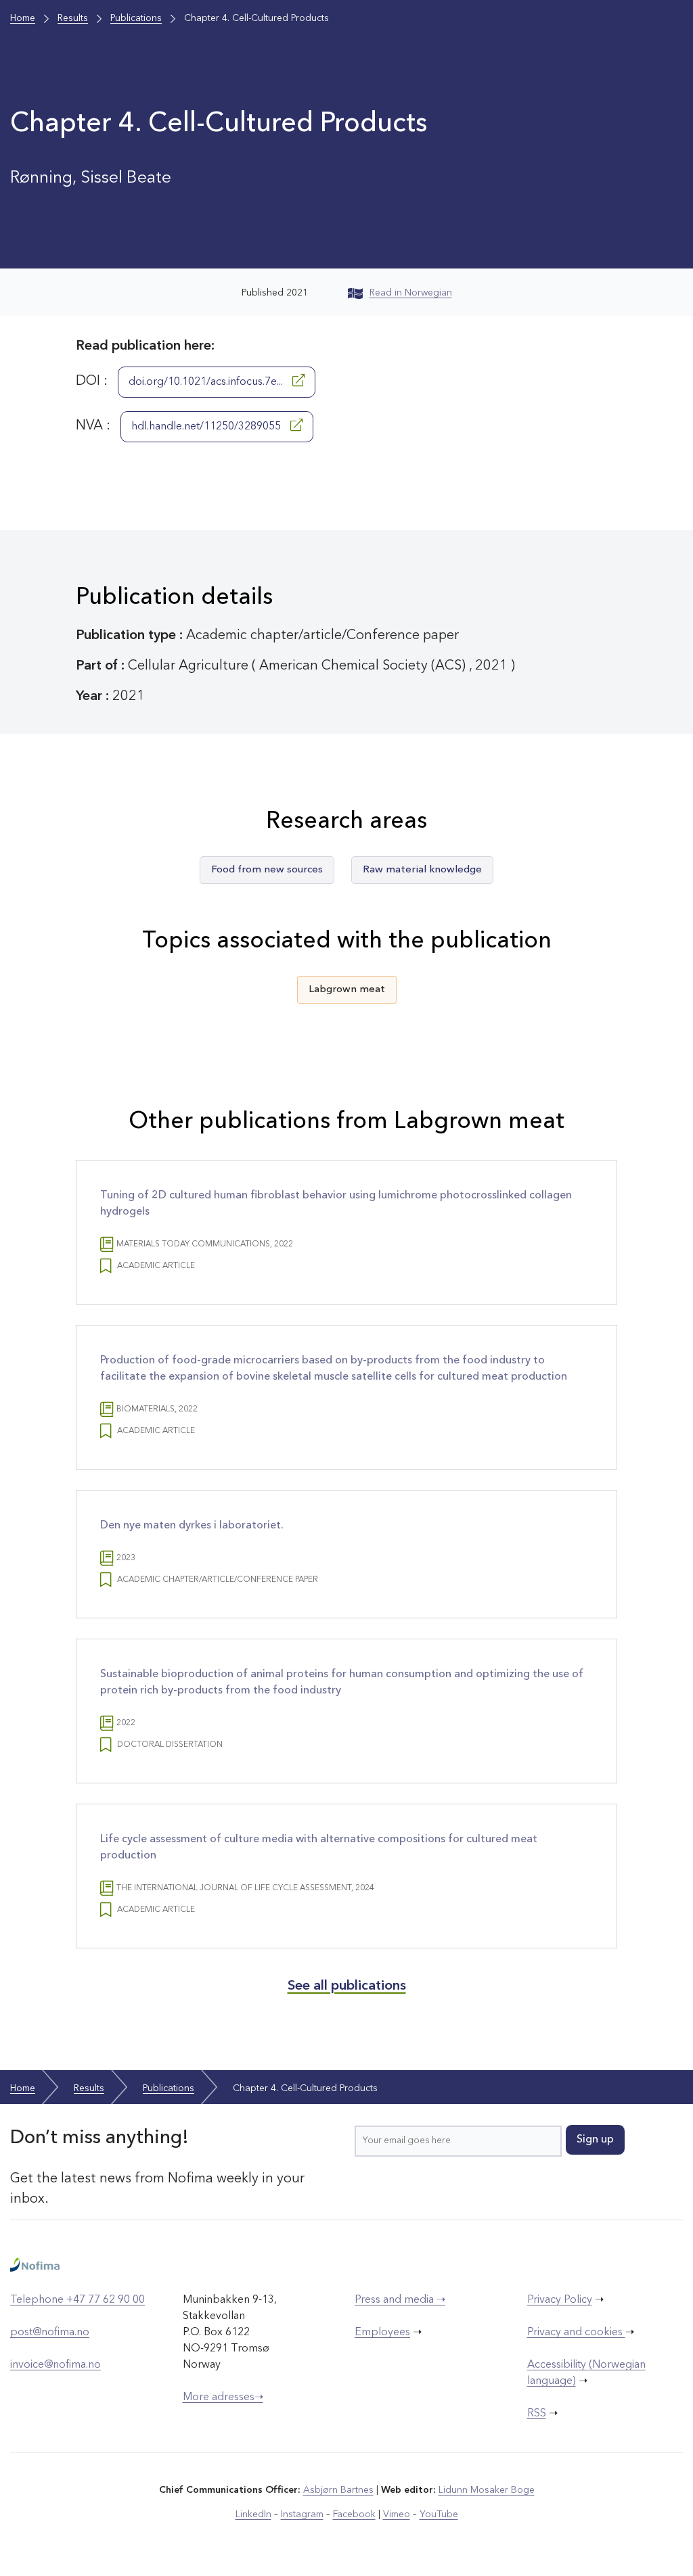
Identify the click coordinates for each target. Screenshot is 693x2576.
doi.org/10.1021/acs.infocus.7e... (207, 382)
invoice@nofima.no (55, 2365)
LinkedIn (253, 2514)
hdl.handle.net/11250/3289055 (207, 427)
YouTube (439, 2514)
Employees (382, 2333)
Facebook (354, 2514)
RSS (537, 2414)
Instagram (302, 2514)
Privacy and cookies (576, 2333)
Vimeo (397, 2514)
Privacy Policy (560, 2300)
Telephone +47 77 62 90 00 (77, 2300)
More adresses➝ (223, 2397)
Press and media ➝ (400, 2300)
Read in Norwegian (411, 293)
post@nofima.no (50, 2333)
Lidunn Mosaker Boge (487, 2490)
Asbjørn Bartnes (338, 2490)
